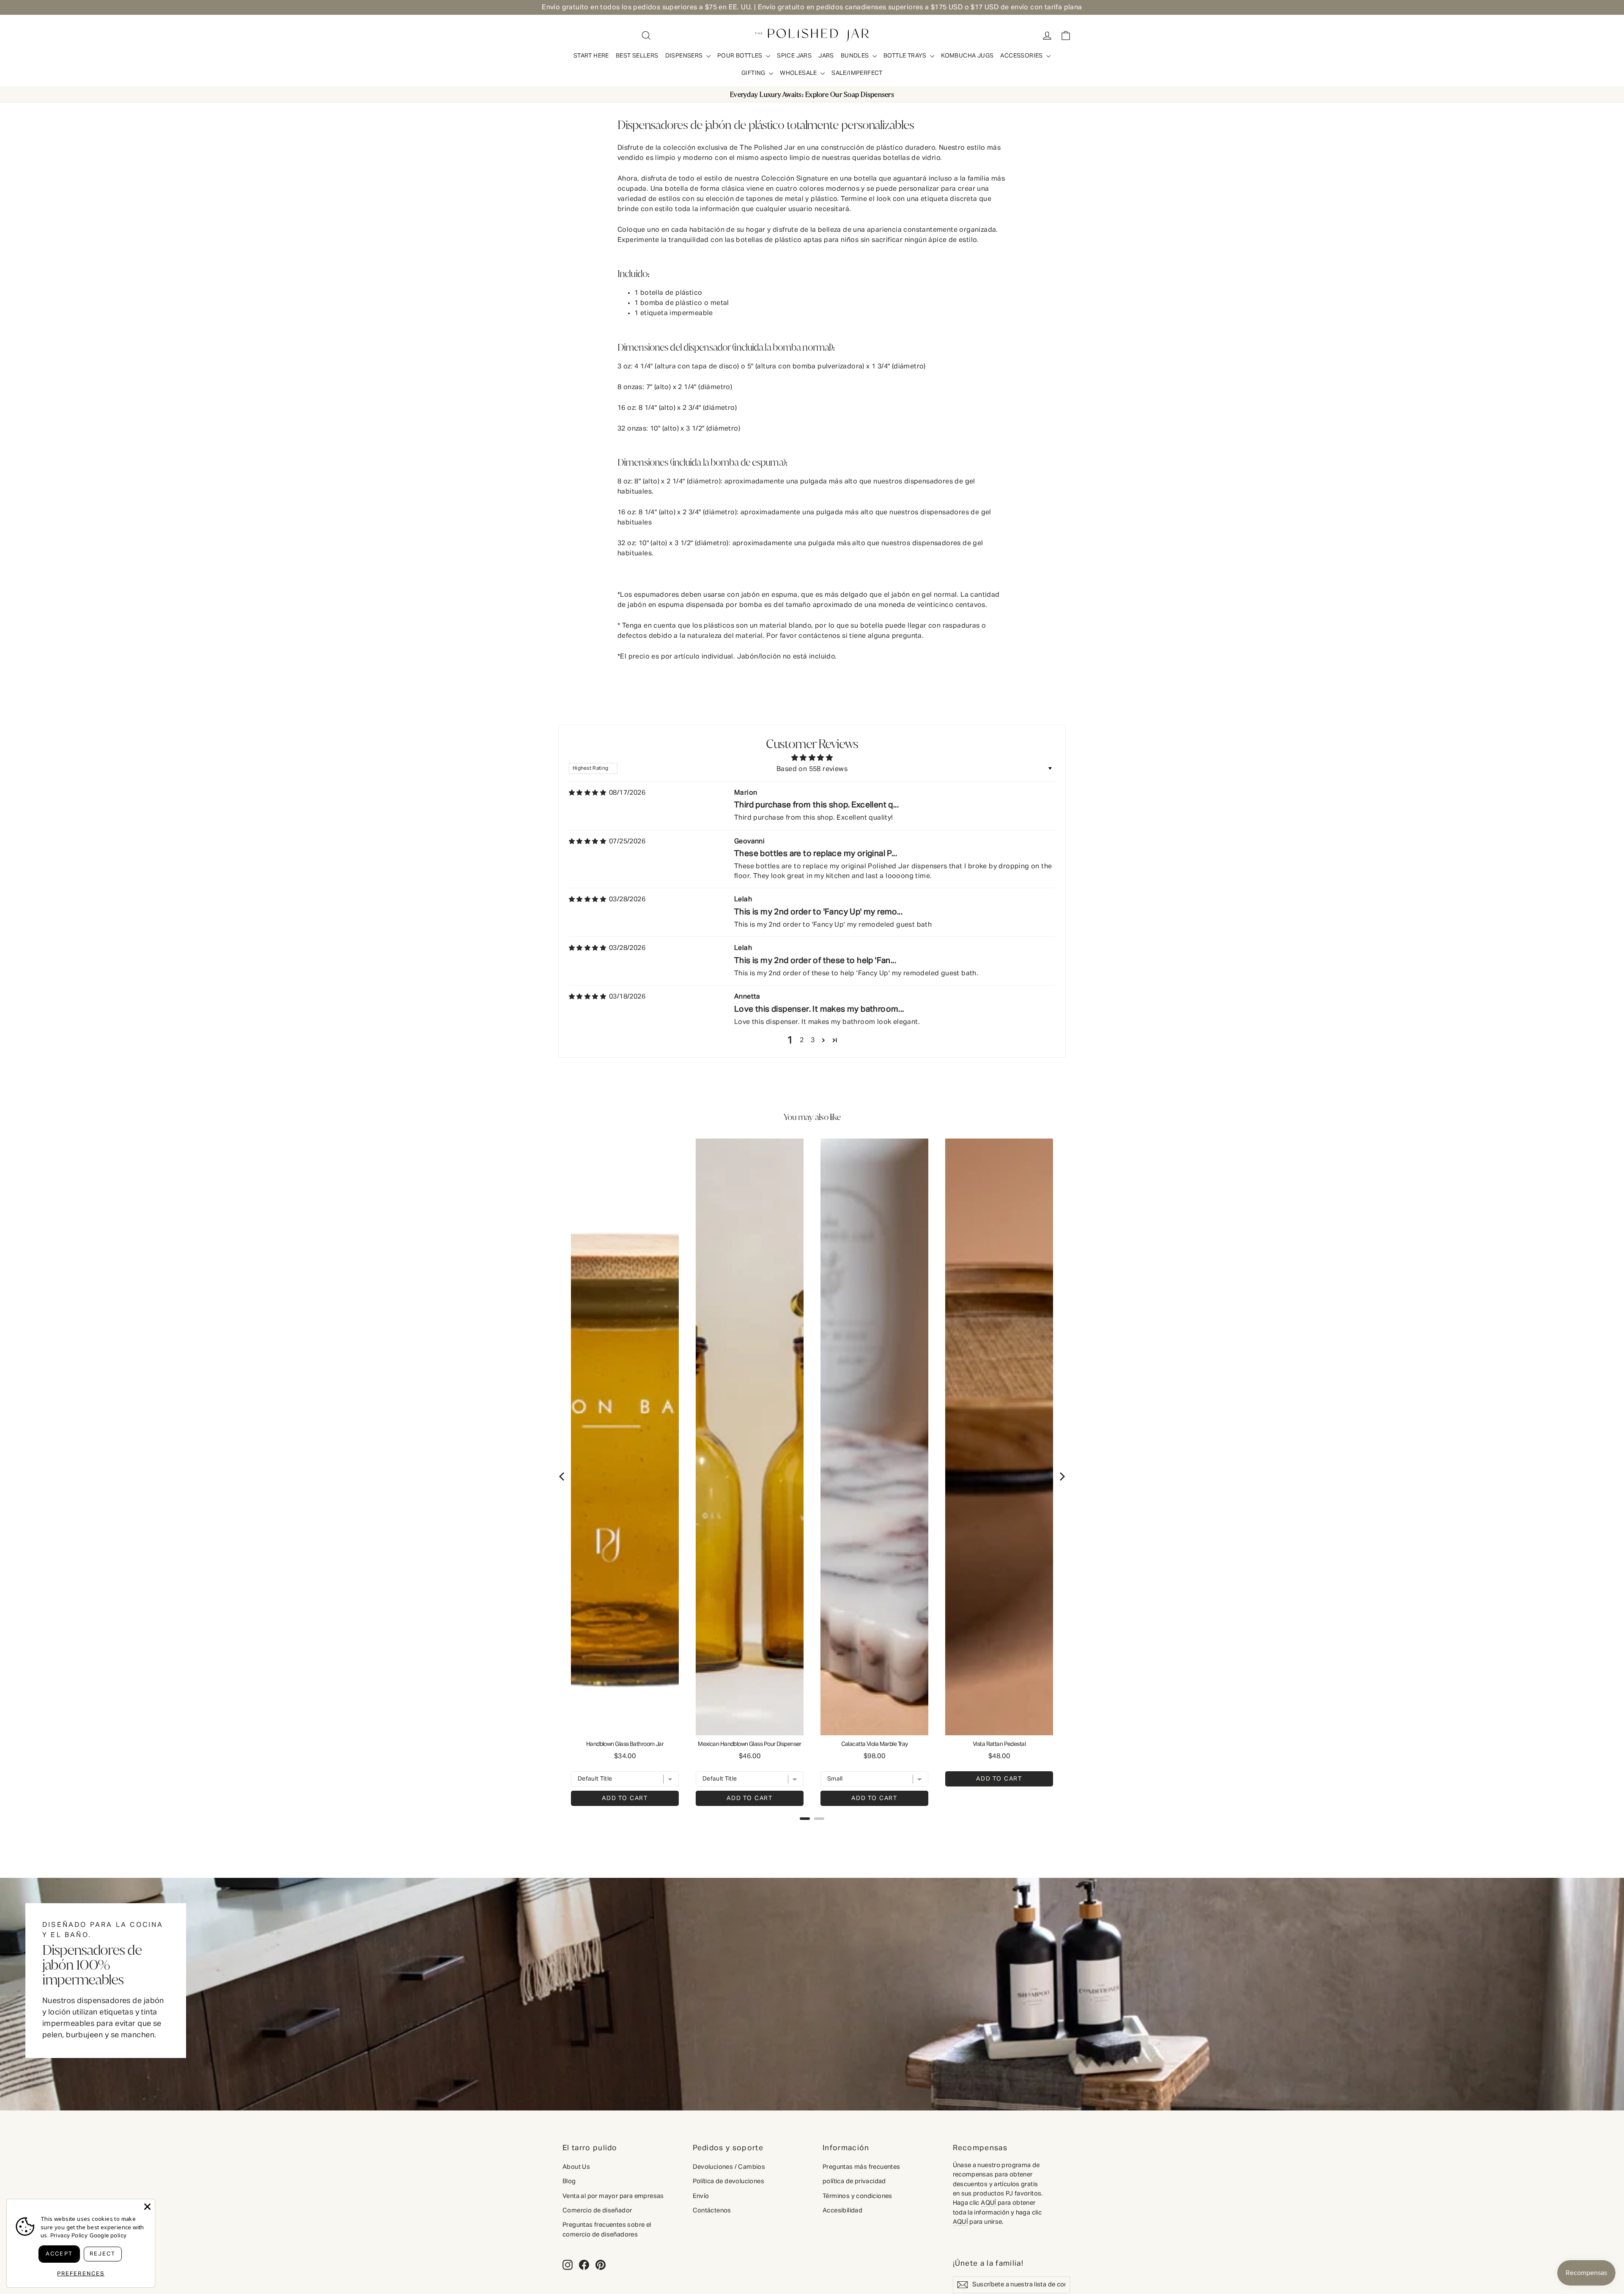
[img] (587, 793)
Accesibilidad (842, 2210)
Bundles (856, 56)
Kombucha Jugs (967, 56)
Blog (569, 2181)
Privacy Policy (69, 2236)
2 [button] (802, 1040)
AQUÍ (989, 2203)
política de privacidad (854, 2181)
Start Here (591, 56)
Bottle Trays (906, 56)
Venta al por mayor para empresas (613, 2196)
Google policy (108, 2236)
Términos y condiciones (857, 2196)
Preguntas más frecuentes (861, 2167)
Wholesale (799, 73)
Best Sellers (637, 56)
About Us (576, 2167)
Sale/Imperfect (857, 73)
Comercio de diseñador (597, 2210)
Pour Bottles (741, 56)
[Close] (147, 2207)
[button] (823, 1040)
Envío (701, 2196)
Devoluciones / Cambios (729, 2167)
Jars (826, 56)
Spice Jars (794, 56)
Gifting (754, 73)
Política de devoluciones (729, 2181)
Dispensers (685, 56)
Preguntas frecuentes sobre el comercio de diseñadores (607, 2230)
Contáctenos (712, 2210)
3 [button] (813, 1040)
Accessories (1022, 56)
